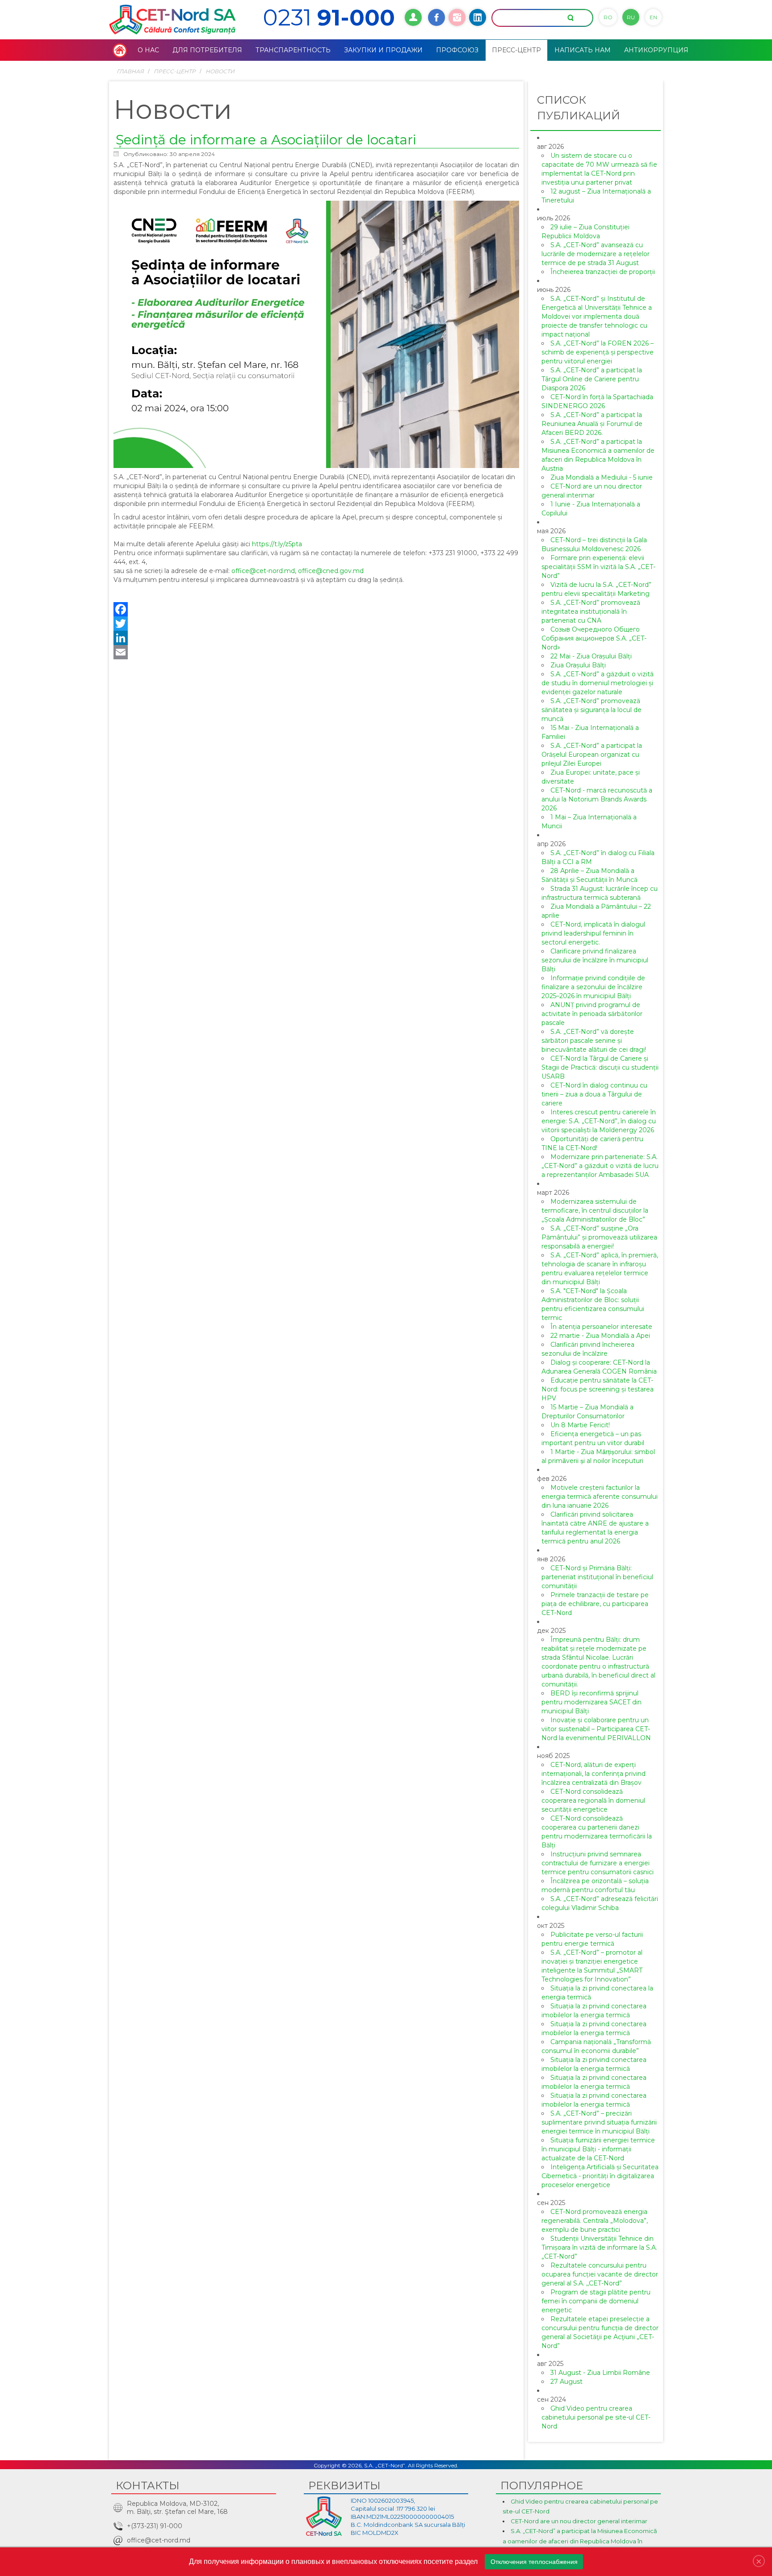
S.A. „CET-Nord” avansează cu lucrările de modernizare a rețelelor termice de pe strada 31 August (596, 254)
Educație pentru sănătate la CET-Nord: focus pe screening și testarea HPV (598, 1389)
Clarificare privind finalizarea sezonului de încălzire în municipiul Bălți (595, 960)
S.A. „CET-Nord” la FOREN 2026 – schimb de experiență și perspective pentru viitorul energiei (598, 352)
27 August (566, 2382)
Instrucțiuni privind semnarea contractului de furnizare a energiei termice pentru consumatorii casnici (598, 1863)
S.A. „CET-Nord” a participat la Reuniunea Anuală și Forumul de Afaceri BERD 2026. (592, 424)
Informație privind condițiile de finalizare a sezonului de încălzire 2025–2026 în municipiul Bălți (593, 987)
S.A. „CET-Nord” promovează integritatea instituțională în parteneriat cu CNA (591, 611)
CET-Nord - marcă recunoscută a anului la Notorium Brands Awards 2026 (597, 799)
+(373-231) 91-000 (155, 2526)
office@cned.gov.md (331, 571)
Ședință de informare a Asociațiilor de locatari (266, 140)
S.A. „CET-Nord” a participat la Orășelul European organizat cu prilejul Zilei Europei (592, 755)
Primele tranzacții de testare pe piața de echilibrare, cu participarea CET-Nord (595, 1604)
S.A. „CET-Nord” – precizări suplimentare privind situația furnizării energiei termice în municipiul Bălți (599, 2122)
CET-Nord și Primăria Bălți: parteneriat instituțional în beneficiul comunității (597, 1577)
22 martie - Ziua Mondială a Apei (600, 1336)
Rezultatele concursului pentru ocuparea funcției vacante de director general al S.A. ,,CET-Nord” (600, 2274)
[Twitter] (316, 624)
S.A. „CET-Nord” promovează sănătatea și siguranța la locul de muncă (592, 710)
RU (631, 17)
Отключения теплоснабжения (534, 2562)
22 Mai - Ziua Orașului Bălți (591, 656)
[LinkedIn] (316, 638)
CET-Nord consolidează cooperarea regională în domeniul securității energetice (593, 1800)
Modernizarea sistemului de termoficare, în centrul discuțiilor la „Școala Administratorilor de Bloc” (595, 1210)
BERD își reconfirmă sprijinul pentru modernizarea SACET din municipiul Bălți (592, 1702)
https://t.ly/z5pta (277, 544)
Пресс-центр (175, 71)
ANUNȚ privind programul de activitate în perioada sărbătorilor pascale (592, 1014)
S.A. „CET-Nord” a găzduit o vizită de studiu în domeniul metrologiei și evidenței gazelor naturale (598, 683)
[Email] (316, 652)
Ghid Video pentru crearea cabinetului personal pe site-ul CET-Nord (596, 2417)
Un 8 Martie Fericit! (580, 1425)
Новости (220, 71)
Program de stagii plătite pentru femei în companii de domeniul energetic (596, 2301)
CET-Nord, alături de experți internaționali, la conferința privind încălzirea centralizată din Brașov (594, 1774)
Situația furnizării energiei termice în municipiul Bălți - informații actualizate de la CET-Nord (598, 2149)
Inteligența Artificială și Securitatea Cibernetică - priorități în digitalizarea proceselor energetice (600, 2176)
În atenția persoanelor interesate (601, 1327)
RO (608, 17)
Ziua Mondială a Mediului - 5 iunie (602, 477)
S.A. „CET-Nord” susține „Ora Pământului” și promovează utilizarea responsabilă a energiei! (599, 1237)
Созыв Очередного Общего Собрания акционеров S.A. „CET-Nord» (594, 638)
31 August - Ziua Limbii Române (600, 2373)
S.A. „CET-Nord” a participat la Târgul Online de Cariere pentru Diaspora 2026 (592, 379)
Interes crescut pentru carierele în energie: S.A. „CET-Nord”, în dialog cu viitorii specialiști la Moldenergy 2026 (599, 1121)
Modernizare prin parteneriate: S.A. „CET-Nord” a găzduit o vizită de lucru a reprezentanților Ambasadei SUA (600, 1166)
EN (653, 17)
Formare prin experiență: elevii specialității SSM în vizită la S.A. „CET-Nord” (598, 567)
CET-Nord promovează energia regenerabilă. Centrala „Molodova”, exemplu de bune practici (595, 2221)
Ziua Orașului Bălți (578, 665)
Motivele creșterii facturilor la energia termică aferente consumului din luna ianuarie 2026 (600, 1497)
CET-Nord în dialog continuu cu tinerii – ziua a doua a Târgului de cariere (594, 1094)
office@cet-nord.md (263, 571)
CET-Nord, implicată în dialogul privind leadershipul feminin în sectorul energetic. (593, 933)
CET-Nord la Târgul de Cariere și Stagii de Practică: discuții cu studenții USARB (600, 1067)
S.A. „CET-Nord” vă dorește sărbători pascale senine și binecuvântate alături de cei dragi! (594, 1041)
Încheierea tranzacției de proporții (603, 272)
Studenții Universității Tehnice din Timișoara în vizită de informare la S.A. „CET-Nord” (599, 2247)
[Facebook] (316, 609)
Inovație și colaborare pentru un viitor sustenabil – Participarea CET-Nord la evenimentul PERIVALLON (596, 1729)
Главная (130, 71)
